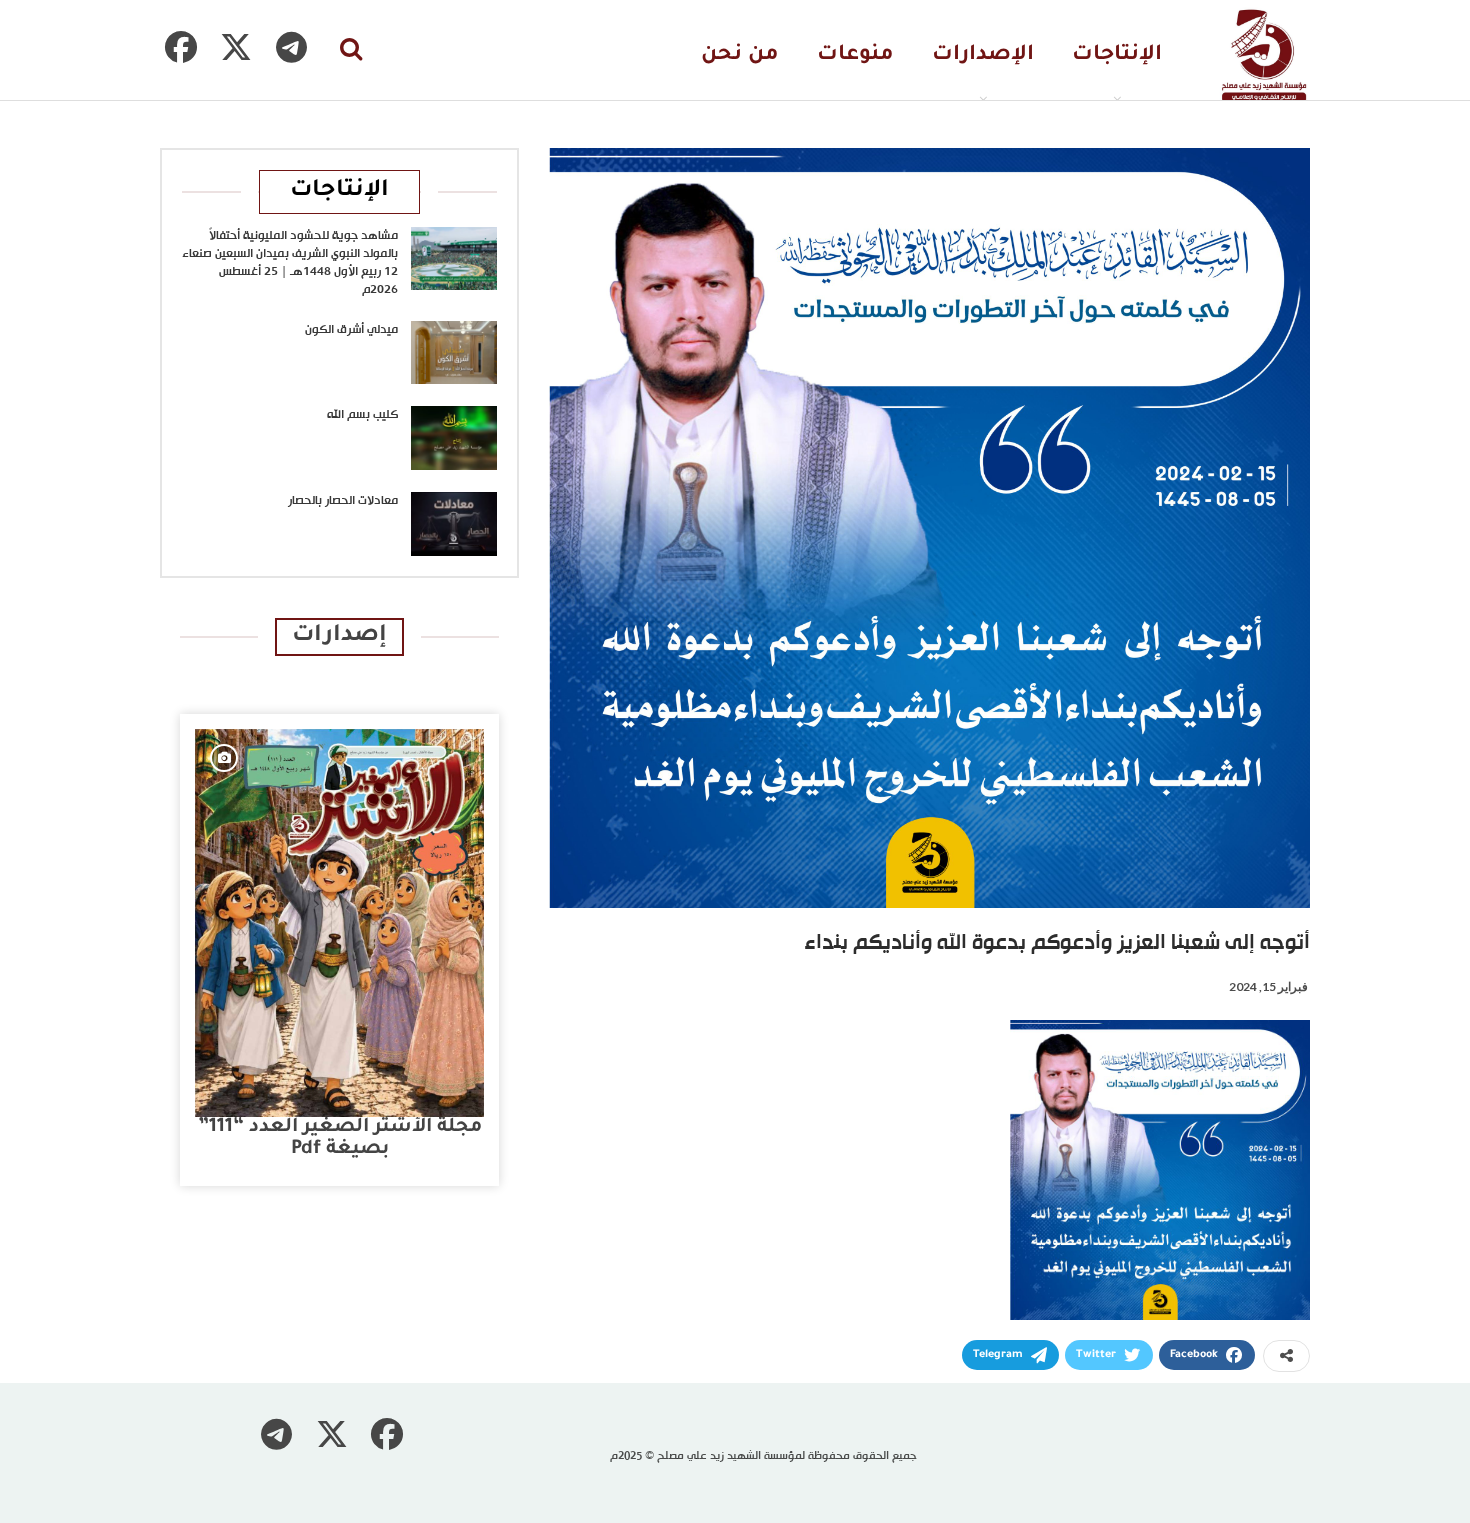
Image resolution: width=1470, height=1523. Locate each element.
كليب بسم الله (362, 415)
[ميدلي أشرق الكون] (454, 353)
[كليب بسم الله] (454, 438)
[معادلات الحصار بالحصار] (454, 524)
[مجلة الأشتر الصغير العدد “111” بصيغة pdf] (339, 923)
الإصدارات (983, 55)
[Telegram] (291, 47)
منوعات (855, 55)
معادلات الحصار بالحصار (343, 501)
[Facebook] (181, 47)
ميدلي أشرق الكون (351, 330)
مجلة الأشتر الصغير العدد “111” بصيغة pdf (340, 1138)
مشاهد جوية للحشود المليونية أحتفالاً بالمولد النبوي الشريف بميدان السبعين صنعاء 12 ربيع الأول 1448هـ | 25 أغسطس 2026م (290, 263)
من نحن (740, 55)
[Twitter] (236, 47)
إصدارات (339, 636)
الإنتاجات (1117, 55)
